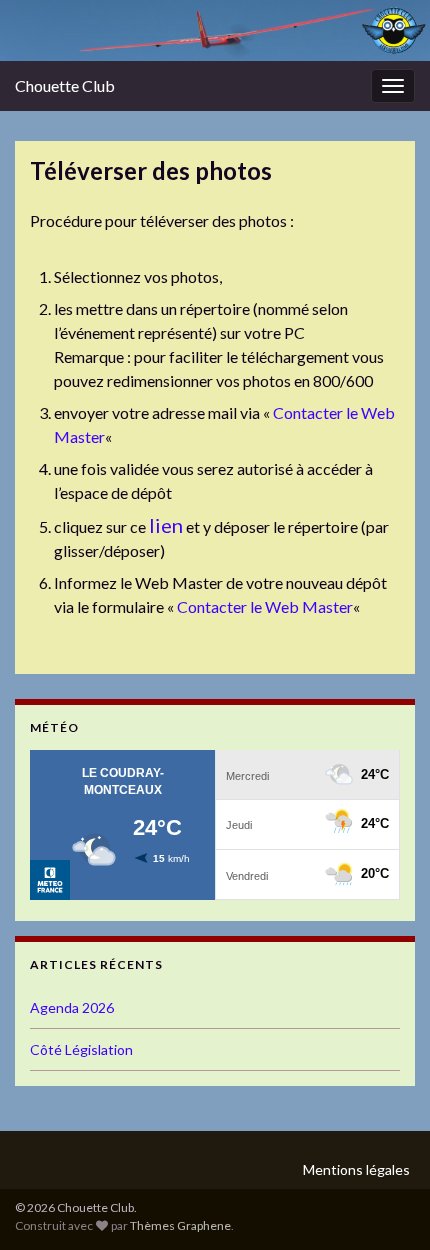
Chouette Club (65, 85)
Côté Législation (81, 1049)
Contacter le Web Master (265, 606)
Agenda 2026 (72, 1007)
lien (166, 525)
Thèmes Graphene (180, 1225)
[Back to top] (385, 1205)
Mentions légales (356, 1169)
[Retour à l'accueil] (215, 30)
